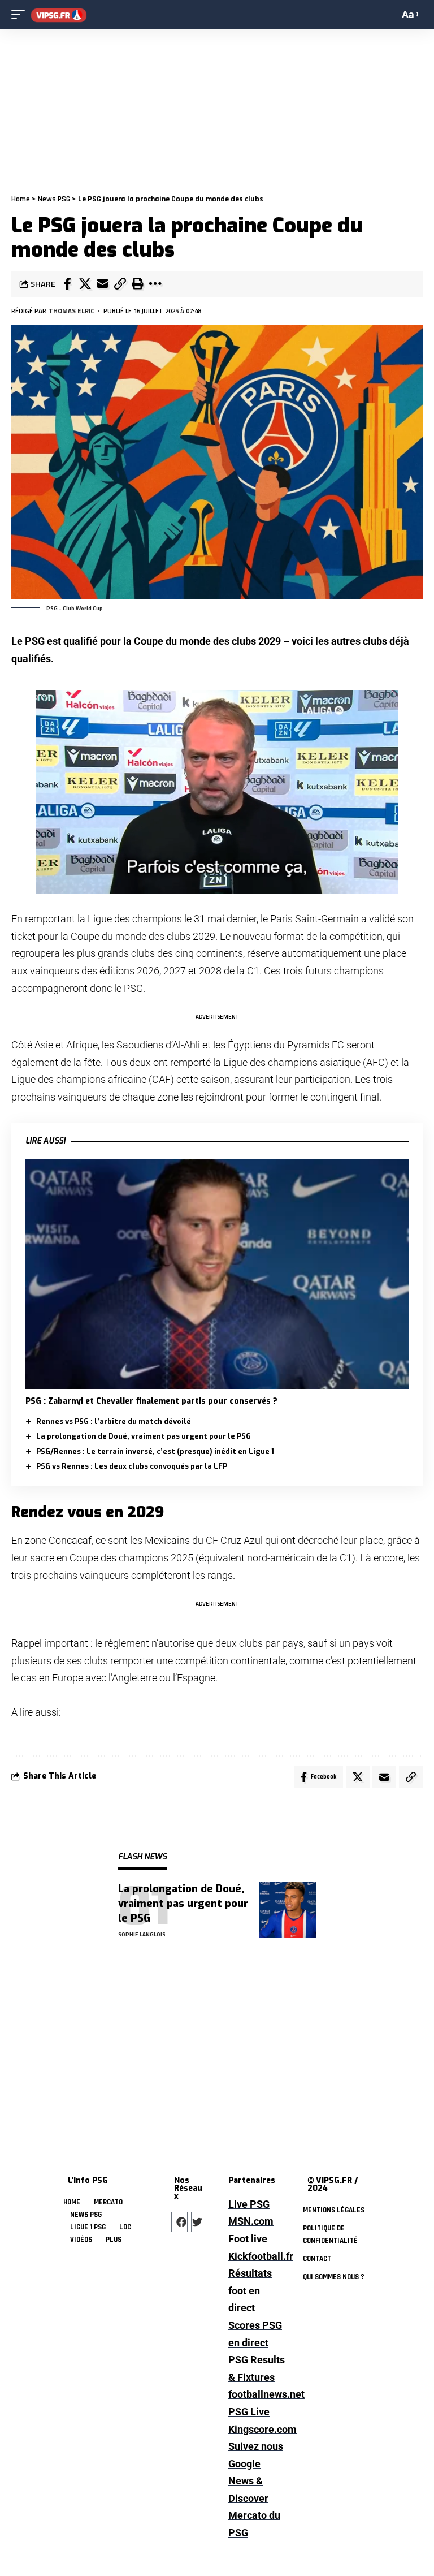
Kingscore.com (257, 2429)
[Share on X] (85, 284)
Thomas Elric (71, 311)
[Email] (102, 284)
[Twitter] (197, 2222)
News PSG (54, 199)
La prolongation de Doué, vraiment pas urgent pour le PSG (144, 1436)
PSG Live (249, 2412)
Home (21, 199)
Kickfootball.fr (257, 2256)
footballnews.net (257, 2394)
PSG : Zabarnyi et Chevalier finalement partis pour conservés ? (151, 1401)
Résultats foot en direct (250, 2290)
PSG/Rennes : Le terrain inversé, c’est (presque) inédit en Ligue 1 (155, 1451)
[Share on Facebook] (67, 284)
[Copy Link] (120, 284)
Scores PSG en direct (255, 2334)
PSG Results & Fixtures (257, 2368)
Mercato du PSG (254, 2524)
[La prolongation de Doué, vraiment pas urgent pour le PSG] (288, 1910)
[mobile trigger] (21, 15)
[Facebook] (181, 2222)
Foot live (248, 2239)
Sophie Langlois (142, 1934)
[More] (155, 284)
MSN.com (251, 2221)
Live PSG (249, 2204)
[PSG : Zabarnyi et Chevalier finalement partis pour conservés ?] (217, 1274)
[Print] (137, 284)
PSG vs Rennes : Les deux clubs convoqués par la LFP (132, 1466)
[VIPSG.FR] (59, 15)
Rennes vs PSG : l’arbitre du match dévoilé (114, 1421)
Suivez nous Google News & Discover (256, 2472)
